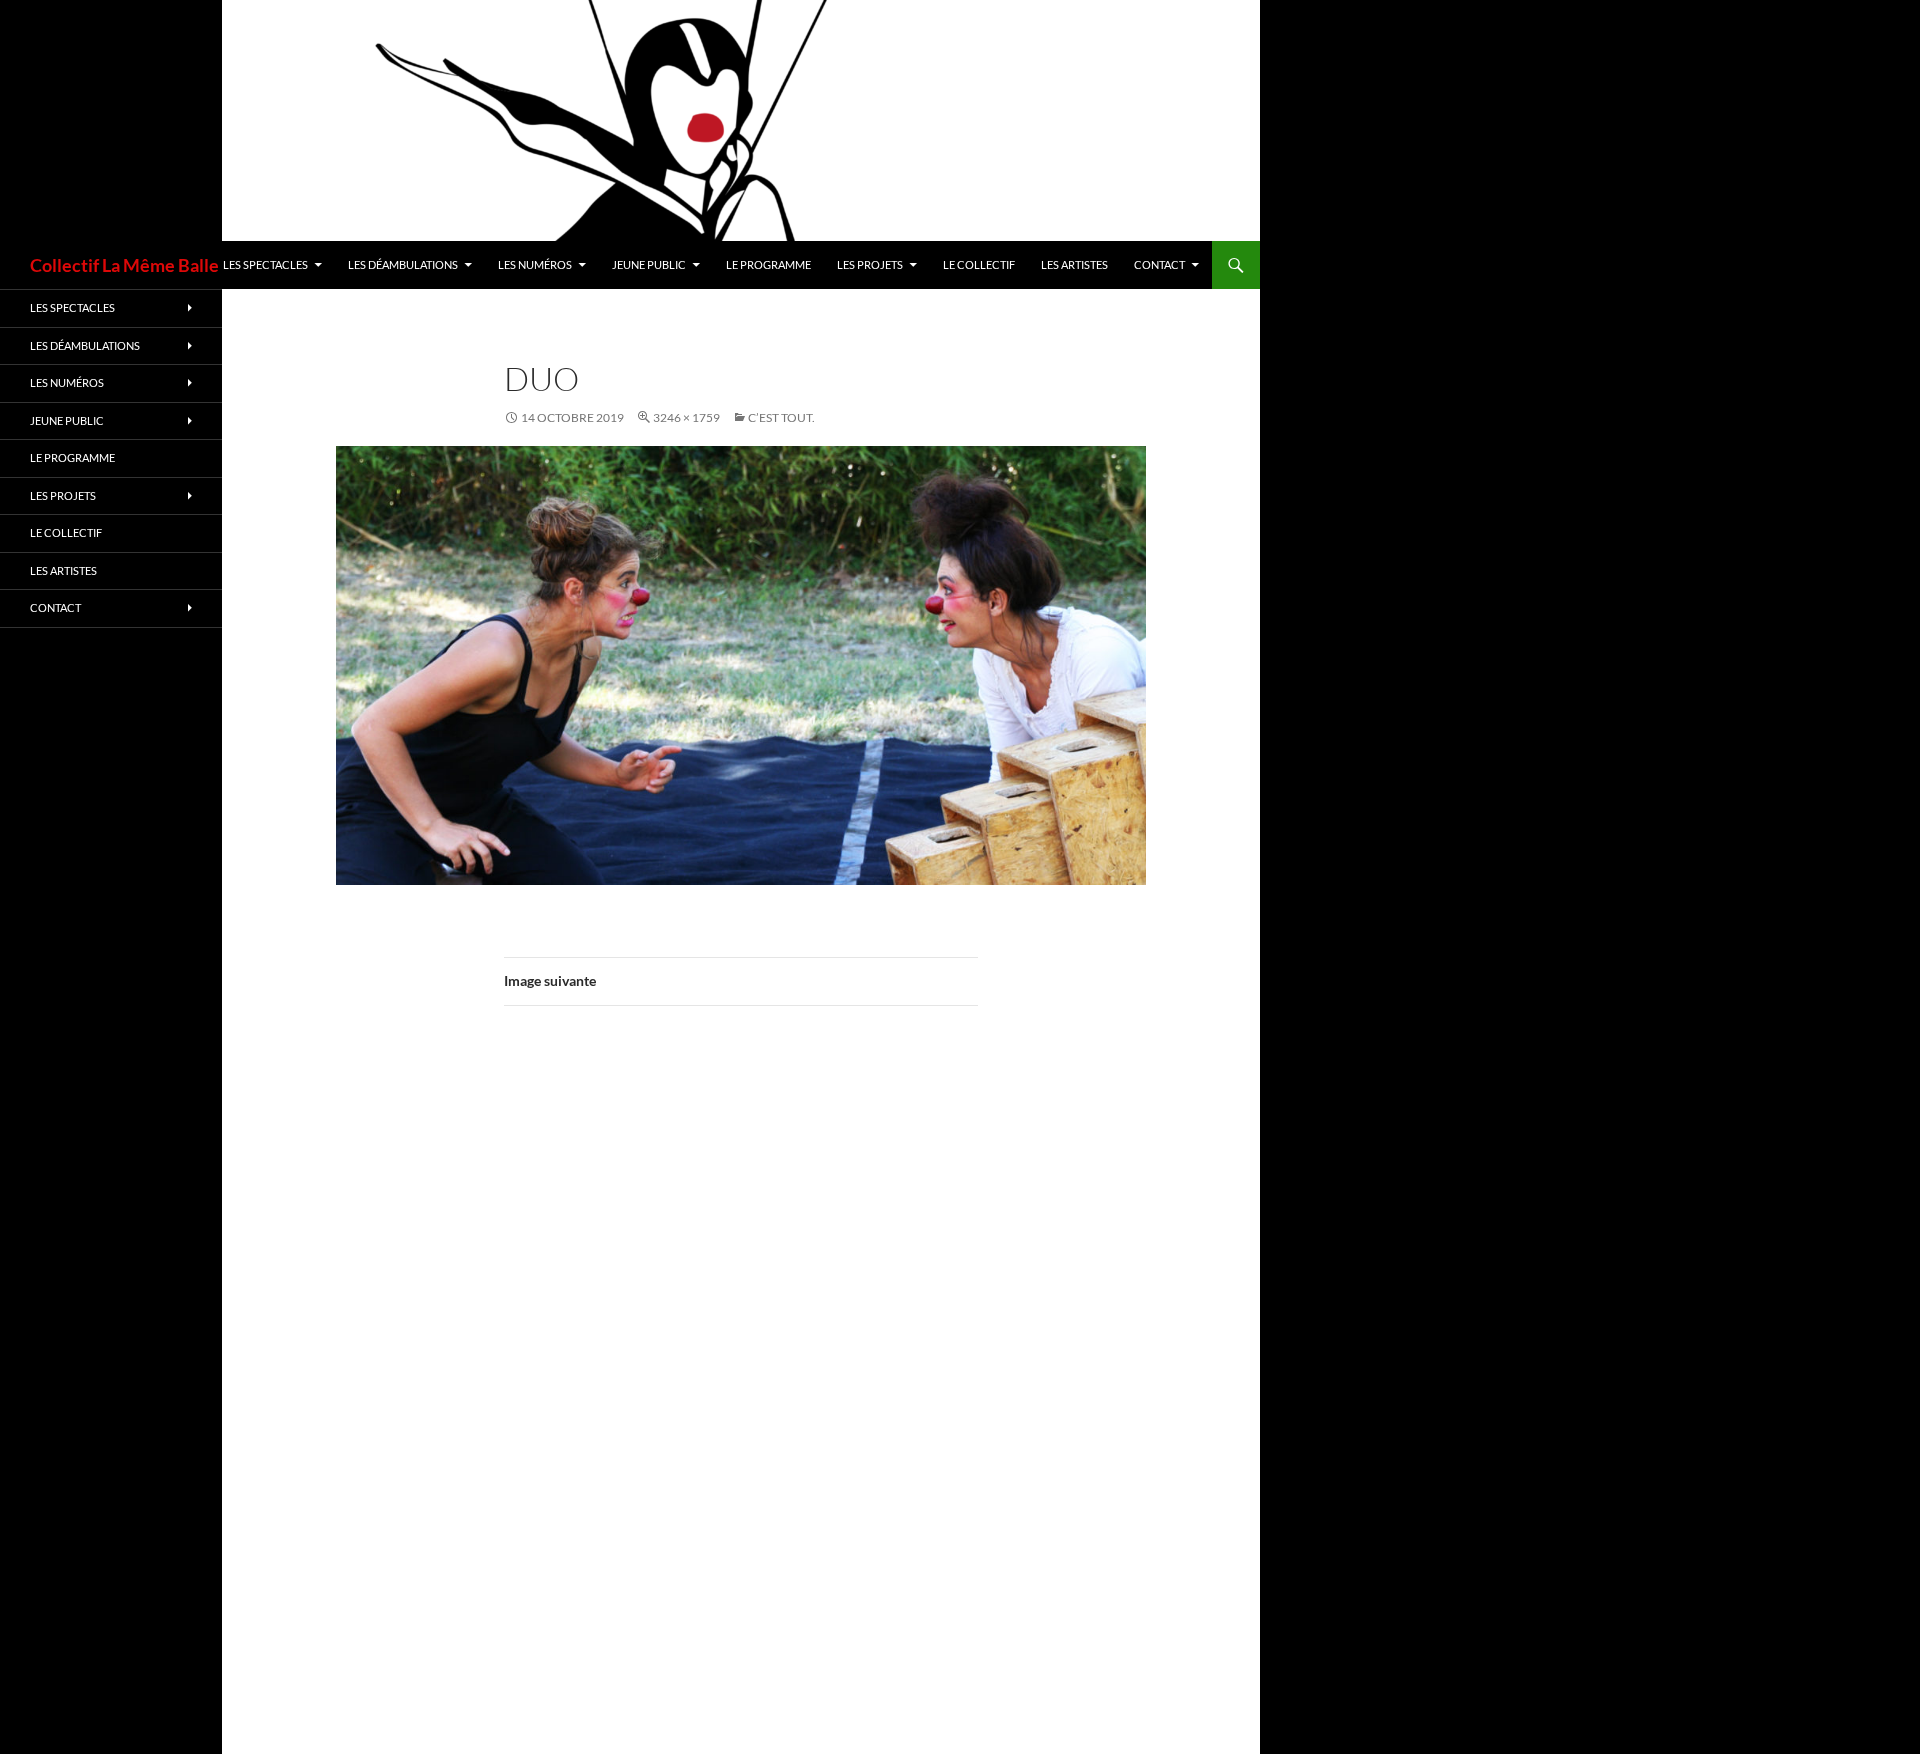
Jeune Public (649, 264)
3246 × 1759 (686, 417)
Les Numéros (535, 264)
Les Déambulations (403, 264)
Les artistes (1074, 264)
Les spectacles (265, 264)
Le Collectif (979, 264)
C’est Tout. (781, 417)
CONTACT (1159, 264)
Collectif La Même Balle (124, 265)
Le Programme (768, 264)
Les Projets (870, 264)
